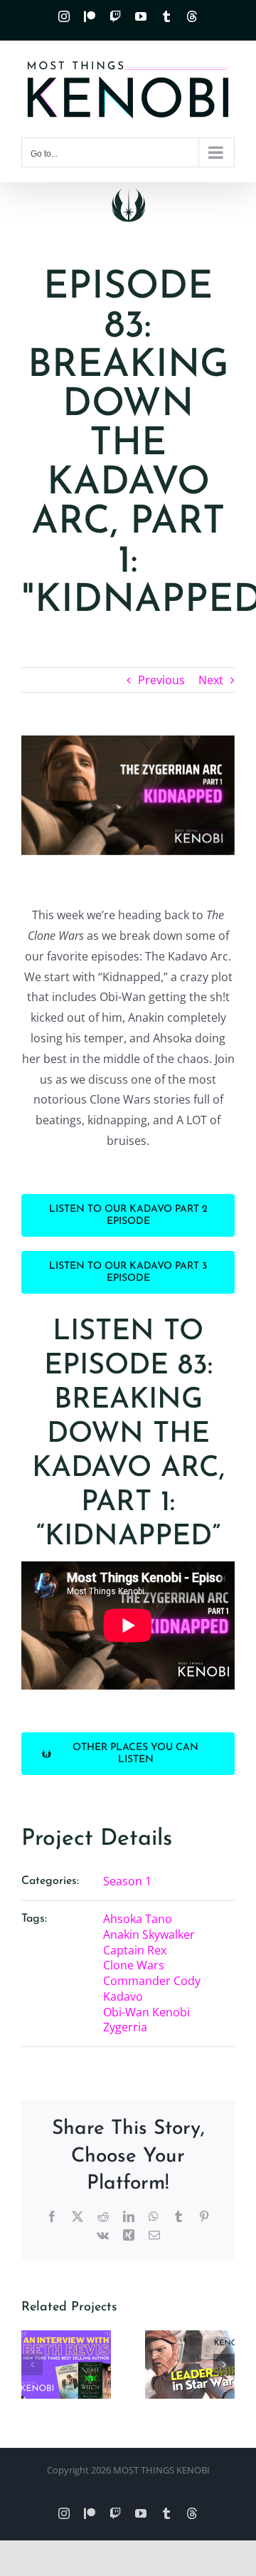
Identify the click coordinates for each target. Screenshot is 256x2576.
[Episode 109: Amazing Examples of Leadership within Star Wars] (190, 2365)
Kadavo (123, 1996)
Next (211, 680)
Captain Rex (135, 1950)
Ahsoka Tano (138, 1919)
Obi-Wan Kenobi (146, 2012)
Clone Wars (134, 1965)
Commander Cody (152, 1981)
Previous (161, 680)
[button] (32, 2365)
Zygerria (125, 2027)
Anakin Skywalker (149, 1934)
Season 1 (127, 1881)
